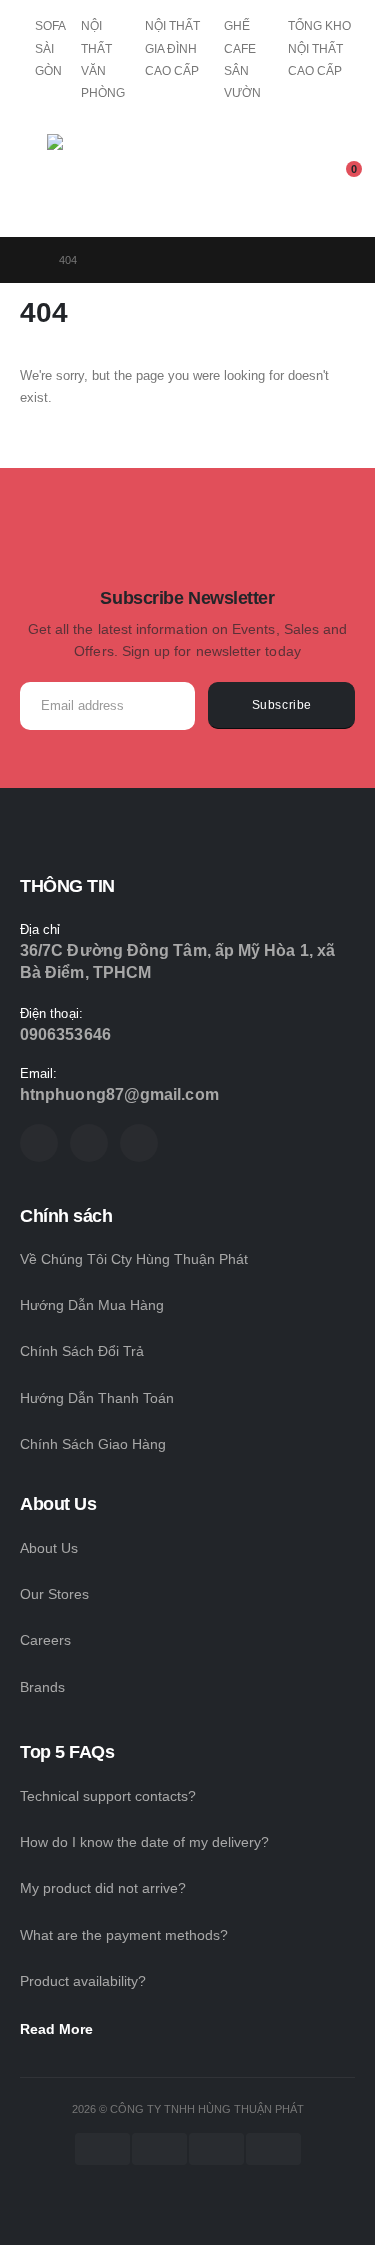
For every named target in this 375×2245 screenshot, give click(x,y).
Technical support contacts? (108, 1796)
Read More (58, 2029)
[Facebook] (39, 1143)
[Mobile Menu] (33, 177)
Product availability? (83, 1981)
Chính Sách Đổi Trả (82, 1351)
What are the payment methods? (124, 1935)
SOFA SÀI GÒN (50, 48)
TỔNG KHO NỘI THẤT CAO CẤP (319, 48)
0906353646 (65, 1034)
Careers (45, 1640)
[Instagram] (139, 1143)
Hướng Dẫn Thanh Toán (97, 1398)
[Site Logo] (102, 182)
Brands (42, 1687)
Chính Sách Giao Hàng (93, 1444)
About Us (49, 1548)
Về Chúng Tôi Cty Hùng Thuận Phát (134, 1259)
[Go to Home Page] (25, 260)
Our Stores (54, 1594)
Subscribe (282, 704)
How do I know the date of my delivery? (144, 1842)
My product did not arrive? (103, 1888)
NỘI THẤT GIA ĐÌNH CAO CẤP (172, 48)
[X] (89, 1143)
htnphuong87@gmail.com (119, 1094)
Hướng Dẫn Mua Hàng (92, 1305)
